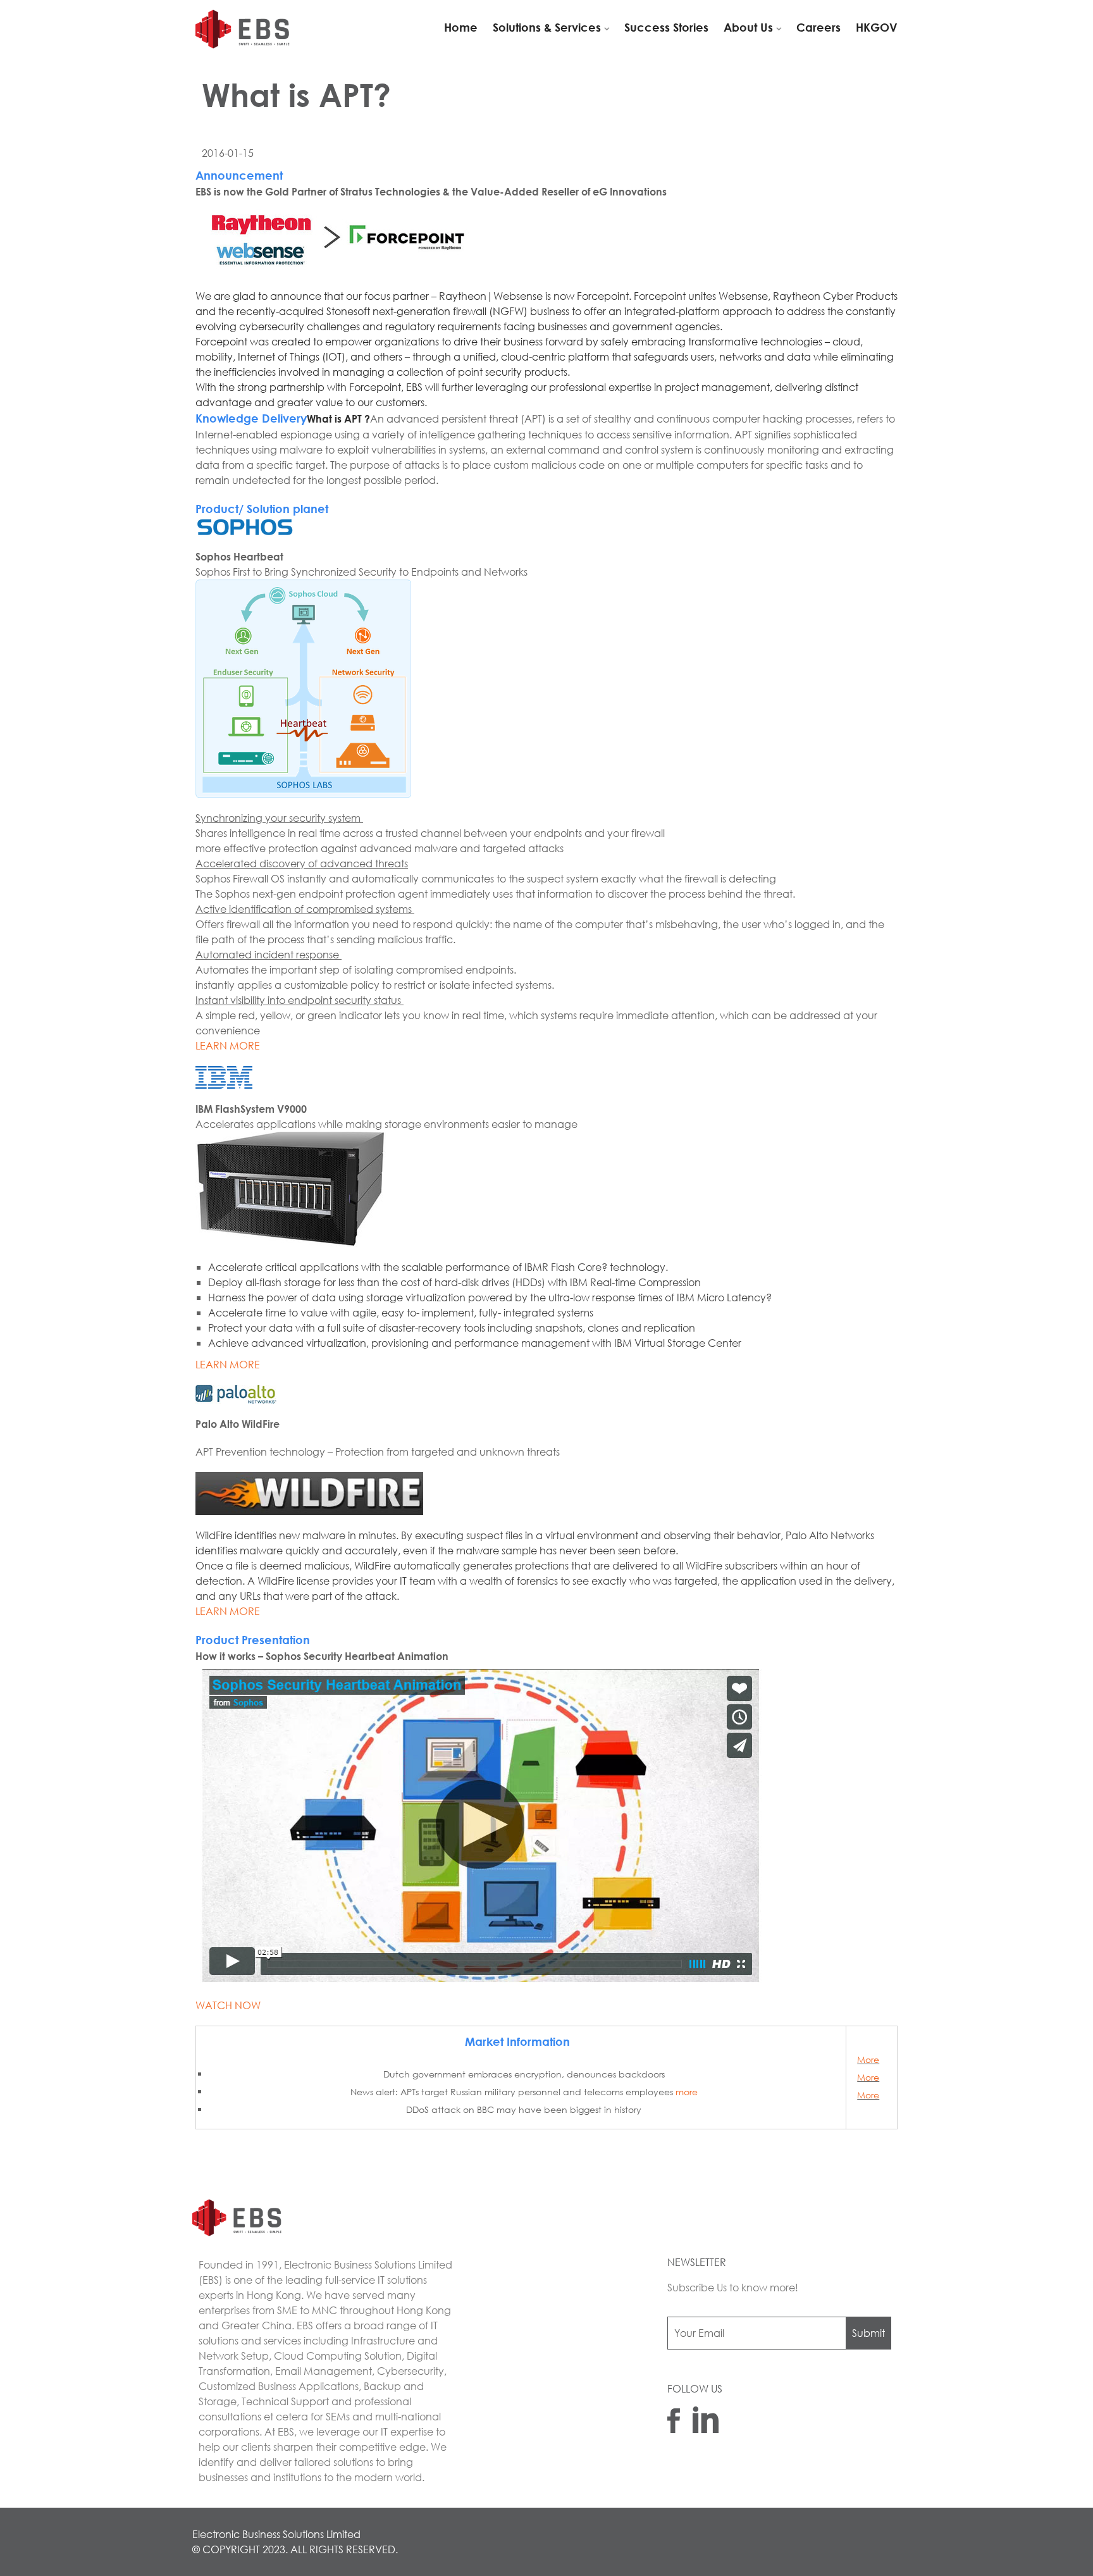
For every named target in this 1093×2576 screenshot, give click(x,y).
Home (461, 27)
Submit (868, 2333)
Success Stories (666, 27)
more (687, 2092)
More (868, 2095)
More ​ (868, 2059)
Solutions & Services (547, 27)
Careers (818, 27)
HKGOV (877, 27)
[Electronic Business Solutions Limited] (245, 30)
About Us (748, 27)
